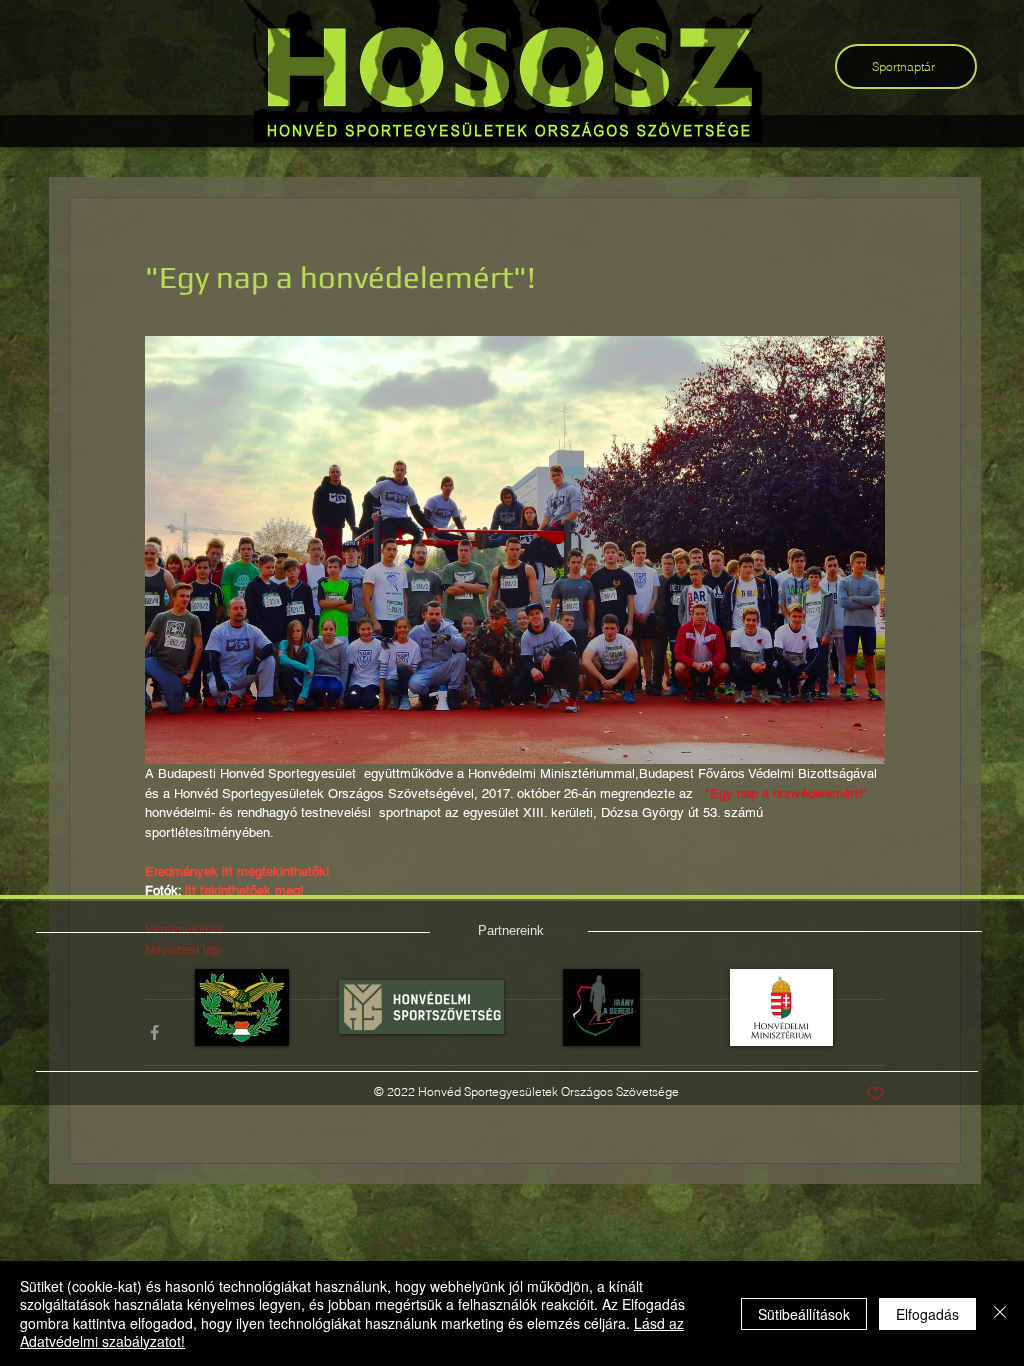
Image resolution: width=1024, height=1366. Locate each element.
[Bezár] (1000, 1313)
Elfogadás (927, 1314)
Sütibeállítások (804, 1314)
